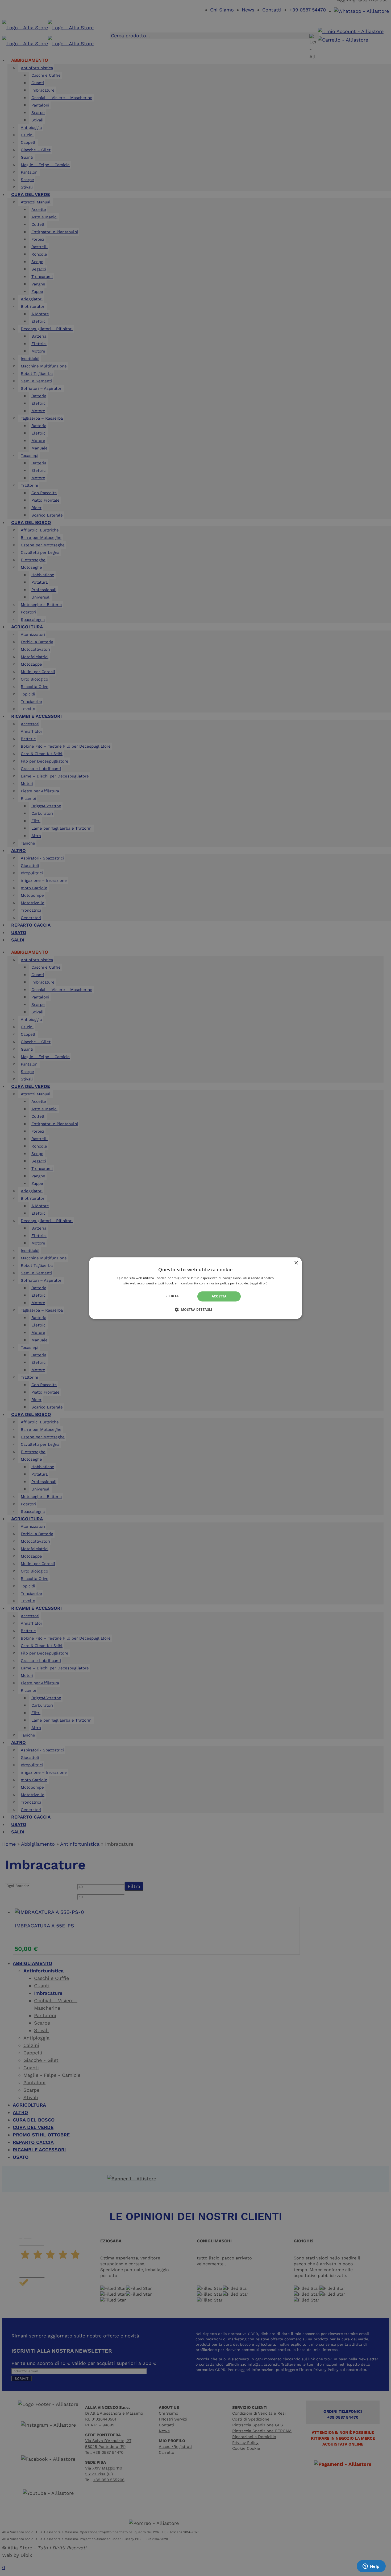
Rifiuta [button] (172, 1296)
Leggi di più (259, 1283)
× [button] (296, 1263)
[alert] (195, 1288)
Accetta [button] (219, 1296)
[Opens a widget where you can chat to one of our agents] (371, 2567)
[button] (195, 1309)
